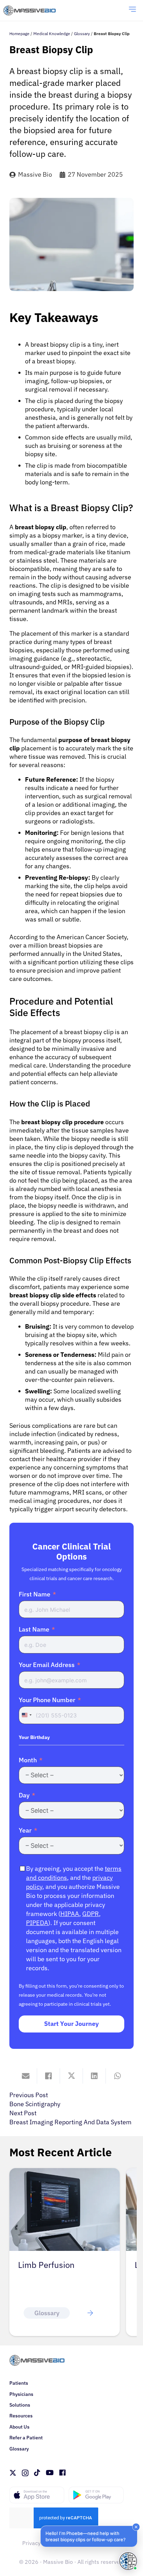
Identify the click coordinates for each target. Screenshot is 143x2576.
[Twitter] (13, 2473)
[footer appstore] (37, 2495)
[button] (89, 2536)
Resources (21, 2416)
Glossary (82, 34)
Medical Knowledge (52, 34)
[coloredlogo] (37, 11)
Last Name (34, 1629)
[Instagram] (25, 2473)
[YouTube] (50, 2473)
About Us (19, 2427)
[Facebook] (62, 2473)
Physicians (21, 2394)
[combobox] (26, 1715)
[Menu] (133, 10)
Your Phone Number (47, 1700)
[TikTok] (37, 2473)
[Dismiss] (136, 2527)
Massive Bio (35, 174)
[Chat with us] (128, 2561)
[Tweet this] (71, 2076)
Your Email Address (47, 1665)
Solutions (20, 2405)
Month (28, 1760)
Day (24, 1795)
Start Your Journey (71, 2024)
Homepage (19, 34)
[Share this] (49, 2076)
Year (25, 1830)
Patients (19, 2383)
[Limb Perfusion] (65, 2172)
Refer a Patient (26, 2438)
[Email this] (26, 2076)
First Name (35, 1594)
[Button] (90, 2313)
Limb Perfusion (46, 2265)
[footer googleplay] (96, 2495)
